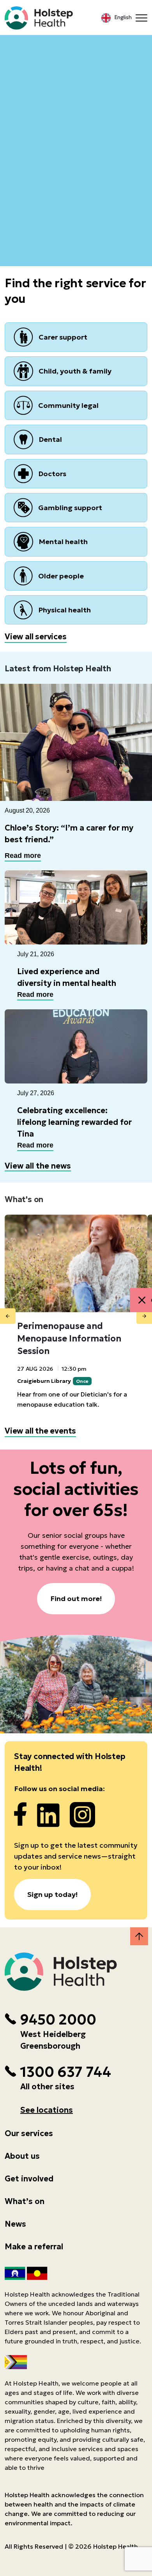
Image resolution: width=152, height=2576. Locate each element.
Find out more (76, 124)
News (15, 2224)
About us (22, 2156)
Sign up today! (52, 1894)
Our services (29, 2133)
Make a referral (34, 2247)
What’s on (25, 2201)
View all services (36, 637)
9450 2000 (58, 2020)
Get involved (29, 2179)
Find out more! (76, 1598)
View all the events (40, 1431)
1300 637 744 (65, 2072)
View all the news (38, 1166)
